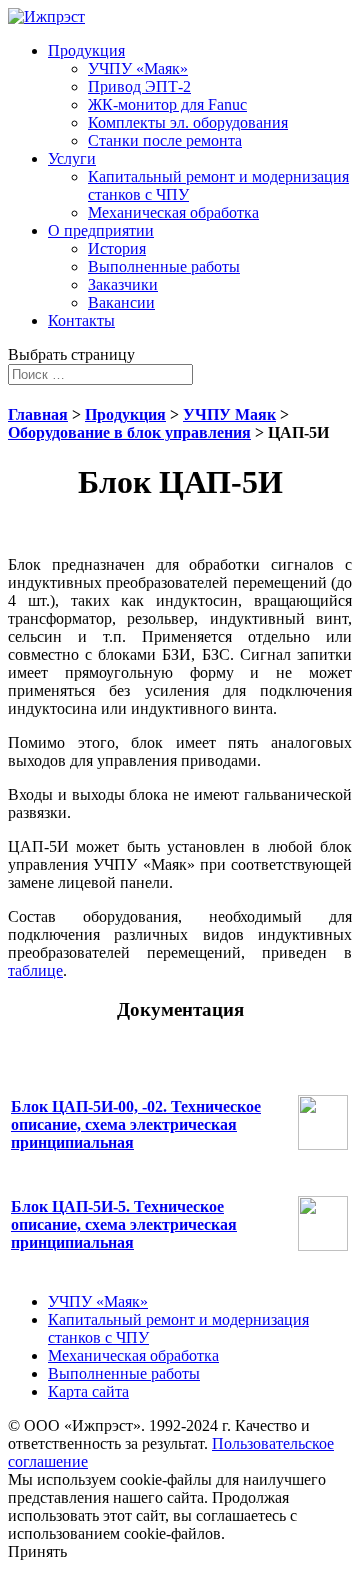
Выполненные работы (164, 266)
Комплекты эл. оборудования (188, 122)
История (117, 248)
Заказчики (123, 284)
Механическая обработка (173, 212)
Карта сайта (88, 1391)
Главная (38, 414)
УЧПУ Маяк (229, 414)
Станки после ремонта (165, 140)
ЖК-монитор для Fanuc (167, 104)
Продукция (86, 50)
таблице (35, 970)
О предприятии (101, 230)
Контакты (81, 320)
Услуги (72, 158)
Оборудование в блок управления (129, 432)
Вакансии (121, 302)
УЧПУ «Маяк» (138, 68)
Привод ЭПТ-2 (139, 86)
